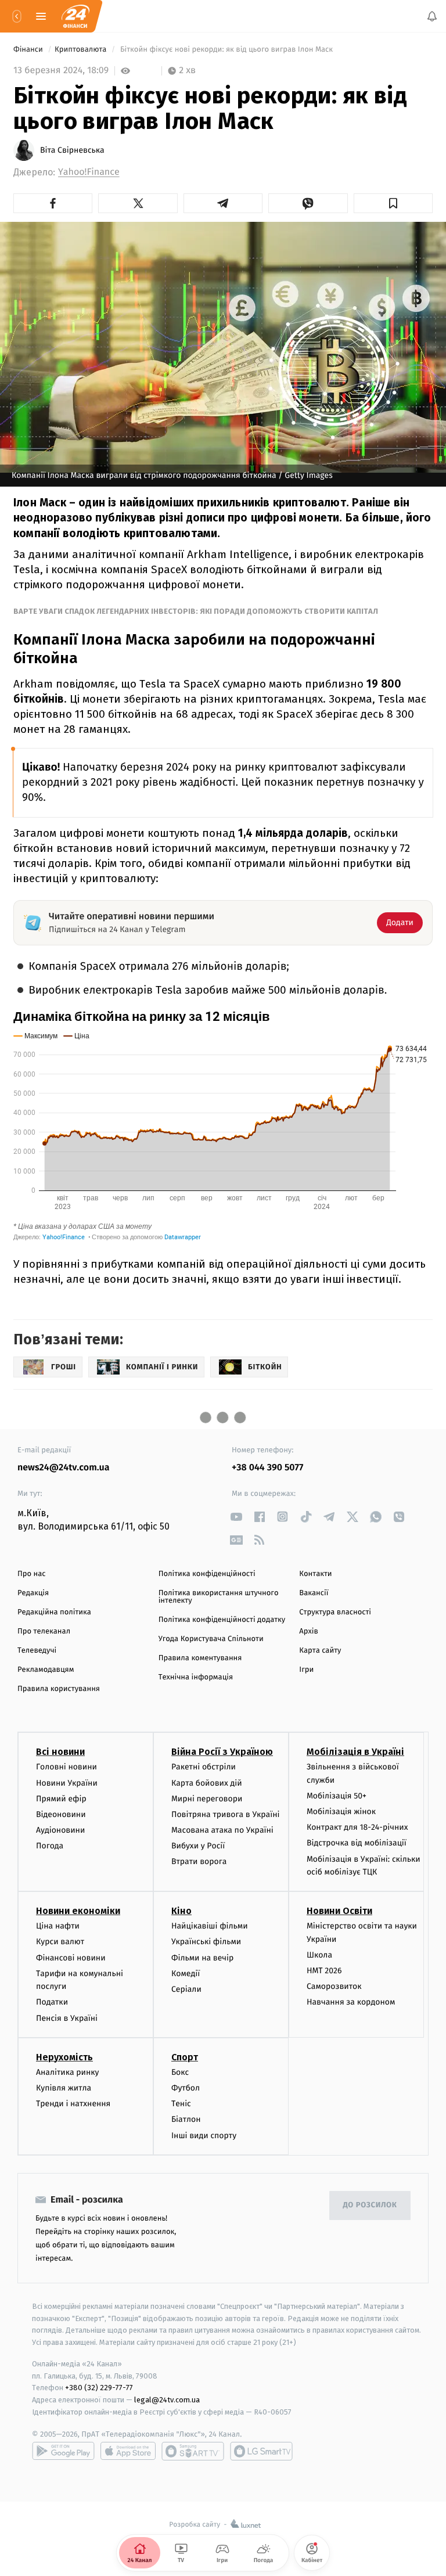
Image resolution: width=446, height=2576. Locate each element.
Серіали (186, 1989)
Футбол (186, 2088)
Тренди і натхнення (73, 2104)
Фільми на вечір (202, 1958)
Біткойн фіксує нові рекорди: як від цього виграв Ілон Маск (227, 50)
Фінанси (29, 50)
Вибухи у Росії (198, 1846)
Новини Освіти (339, 1911)
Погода (50, 1846)
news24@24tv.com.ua (64, 1468)
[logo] (75, 16)
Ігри (306, 1670)
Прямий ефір (61, 1799)
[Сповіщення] (432, 16)
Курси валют (60, 1942)
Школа (319, 1955)
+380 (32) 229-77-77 (99, 2388)
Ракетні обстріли (204, 1767)
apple (128, 2451)
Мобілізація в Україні (355, 1752)
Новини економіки (78, 1911)
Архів (308, 1631)
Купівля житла (64, 2088)
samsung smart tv (261, 2451)
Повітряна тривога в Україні (225, 1814)
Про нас (32, 1574)
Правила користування (59, 1689)
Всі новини (60, 1752)
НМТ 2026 (324, 1971)
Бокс (180, 2072)
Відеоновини (61, 1814)
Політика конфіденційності (207, 1574)
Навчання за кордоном (351, 2003)
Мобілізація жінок (341, 1812)
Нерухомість (64, 2057)
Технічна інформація (196, 1677)
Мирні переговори (207, 1799)
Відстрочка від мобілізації (357, 1843)
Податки (52, 2003)
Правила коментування (200, 1658)
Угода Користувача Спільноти (211, 1639)
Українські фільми (206, 1942)
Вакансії (314, 1593)
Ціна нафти (58, 1926)
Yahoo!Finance (89, 172)
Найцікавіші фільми (210, 1926)
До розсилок (370, 2206)
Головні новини (66, 1767)
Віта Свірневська (72, 150)
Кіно (181, 1911)
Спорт (185, 2057)
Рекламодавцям (46, 1670)
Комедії (186, 1974)
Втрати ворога (199, 1862)
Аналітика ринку (67, 2072)
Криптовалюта (82, 50)
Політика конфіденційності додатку (222, 1620)
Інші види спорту (204, 2136)
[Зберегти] (393, 203)
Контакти (315, 1574)
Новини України (67, 1783)
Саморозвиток (334, 1987)
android (63, 2451)
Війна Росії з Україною (222, 1752)
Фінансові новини (71, 1958)
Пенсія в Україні (67, 2018)
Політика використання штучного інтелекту (219, 1597)
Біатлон (186, 2120)
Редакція (33, 1593)
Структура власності (335, 1612)
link (236, 1517)
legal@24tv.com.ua (167, 2400)
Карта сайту (320, 1651)
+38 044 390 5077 (267, 1468)
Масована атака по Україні (222, 1830)
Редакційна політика (54, 1612)
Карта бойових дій (207, 1783)
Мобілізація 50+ (337, 1796)
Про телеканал (44, 1631)
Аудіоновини (60, 1830)
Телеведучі (37, 1651)
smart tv (193, 2451)
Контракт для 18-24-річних (357, 1828)
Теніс (181, 2104)
